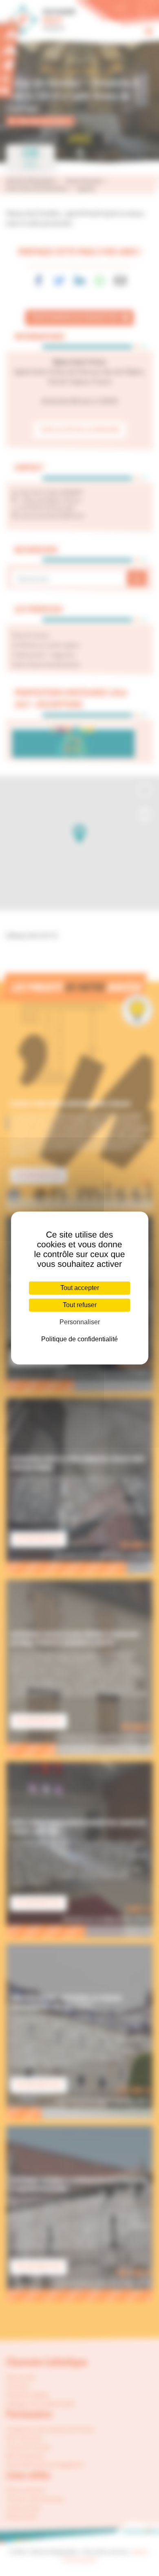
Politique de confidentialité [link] (79, 1339)
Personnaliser (80, 1322)
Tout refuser (80, 1305)
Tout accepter (80, 1288)
